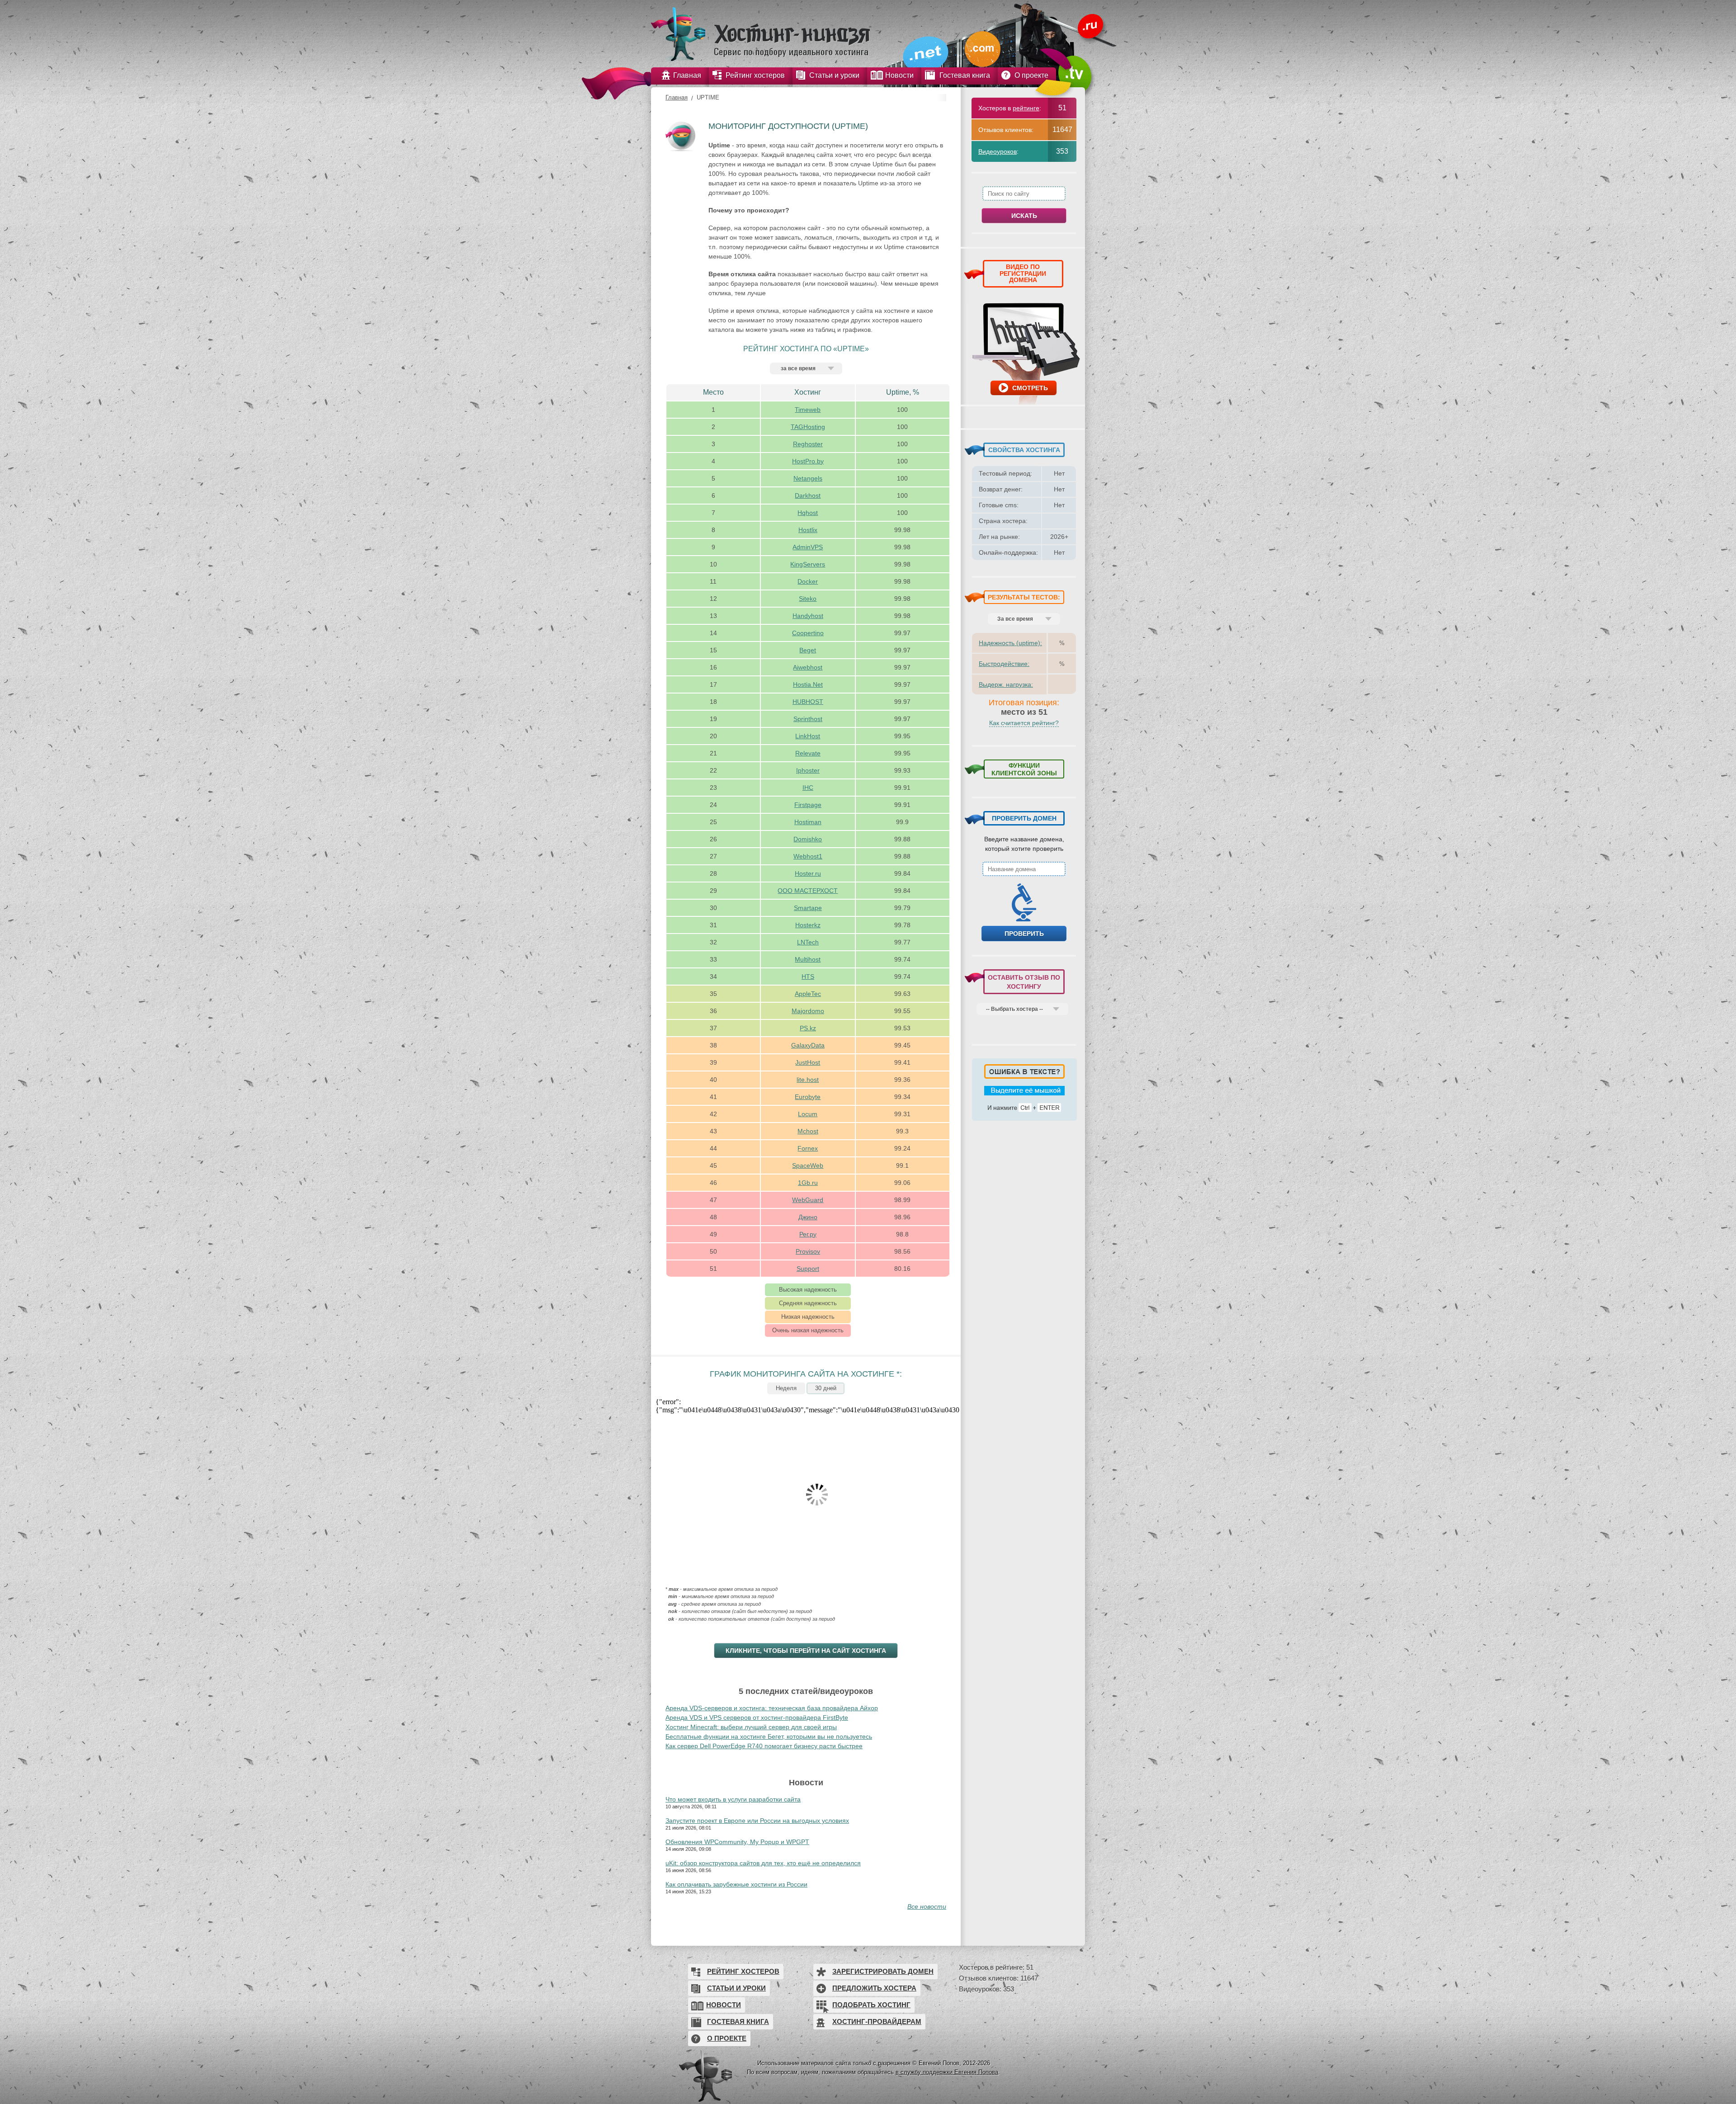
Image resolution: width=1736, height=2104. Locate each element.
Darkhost (808, 495)
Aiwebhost (808, 667)
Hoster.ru (808, 873)
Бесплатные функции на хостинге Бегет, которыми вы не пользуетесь (769, 1736)
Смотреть (1030, 388)
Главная (677, 97)
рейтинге (1026, 108)
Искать (1024, 216)
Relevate (808, 753)
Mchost (808, 1131)
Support (808, 1269)
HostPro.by (808, 461)
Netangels (808, 478)
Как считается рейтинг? (1024, 723)
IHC (808, 788)
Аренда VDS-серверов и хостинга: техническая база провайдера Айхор (772, 1708)
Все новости (927, 1906)
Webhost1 (808, 856)
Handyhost (808, 616)
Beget (808, 650)
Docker (808, 581)
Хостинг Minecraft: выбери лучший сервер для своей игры (751, 1727)
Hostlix (808, 530)
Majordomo (808, 1011)
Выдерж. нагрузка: (1006, 684)
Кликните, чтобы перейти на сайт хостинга (806, 1651)
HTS (808, 977)
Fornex (808, 1148)
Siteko (808, 599)
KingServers (808, 564)
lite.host (808, 1080)
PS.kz (808, 1028)
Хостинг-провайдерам (877, 2021)
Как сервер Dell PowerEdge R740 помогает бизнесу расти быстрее (764, 1746)
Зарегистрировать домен (883, 1971)
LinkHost (808, 736)
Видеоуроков (998, 151)
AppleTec (808, 994)
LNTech (808, 942)
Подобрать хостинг (871, 2005)
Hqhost (808, 513)
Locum (808, 1114)
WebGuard (808, 1200)
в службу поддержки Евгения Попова (947, 2072)
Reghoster (808, 444)
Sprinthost (808, 719)
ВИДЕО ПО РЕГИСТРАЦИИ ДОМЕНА (1023, 273)
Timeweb (808, 410)
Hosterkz (808, 925)
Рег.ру (808, 1234)
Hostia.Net (808, 684)
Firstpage (808, 805)
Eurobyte (808, 1097)
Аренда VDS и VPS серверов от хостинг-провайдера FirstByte (757, 1717)
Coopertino (808, 633)
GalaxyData (808, 1045)
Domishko (808, 839)
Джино (808, 1217)
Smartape (808, 908)
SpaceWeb (808, 1165)
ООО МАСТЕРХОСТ (808, 891)
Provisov (808, 1251)
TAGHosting (808, 427)
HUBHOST (808, 702)
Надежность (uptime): (1010, 643)
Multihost (808, 959)
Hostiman (808, 822)
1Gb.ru (808, 1183)
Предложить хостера (874, 1988)
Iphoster (808, 770)
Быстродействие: (1004, 664)
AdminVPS (808, 547)
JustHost (808, 1062)
